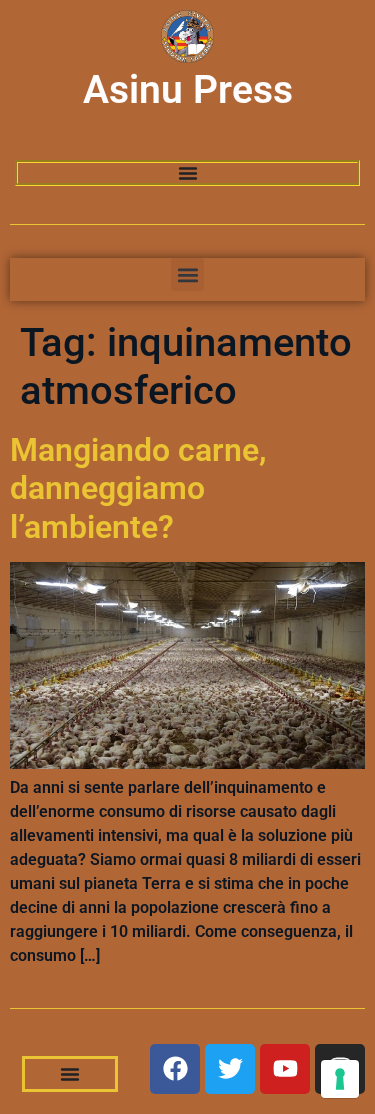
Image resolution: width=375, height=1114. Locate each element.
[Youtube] (285, 1069)
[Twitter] (230, 1069)
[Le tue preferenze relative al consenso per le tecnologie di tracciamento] (340, 1079)
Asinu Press (188, 90)
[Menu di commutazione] (188, 173)
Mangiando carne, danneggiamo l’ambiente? (138, 488)
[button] (187, 274)
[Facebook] (175, 1069)
